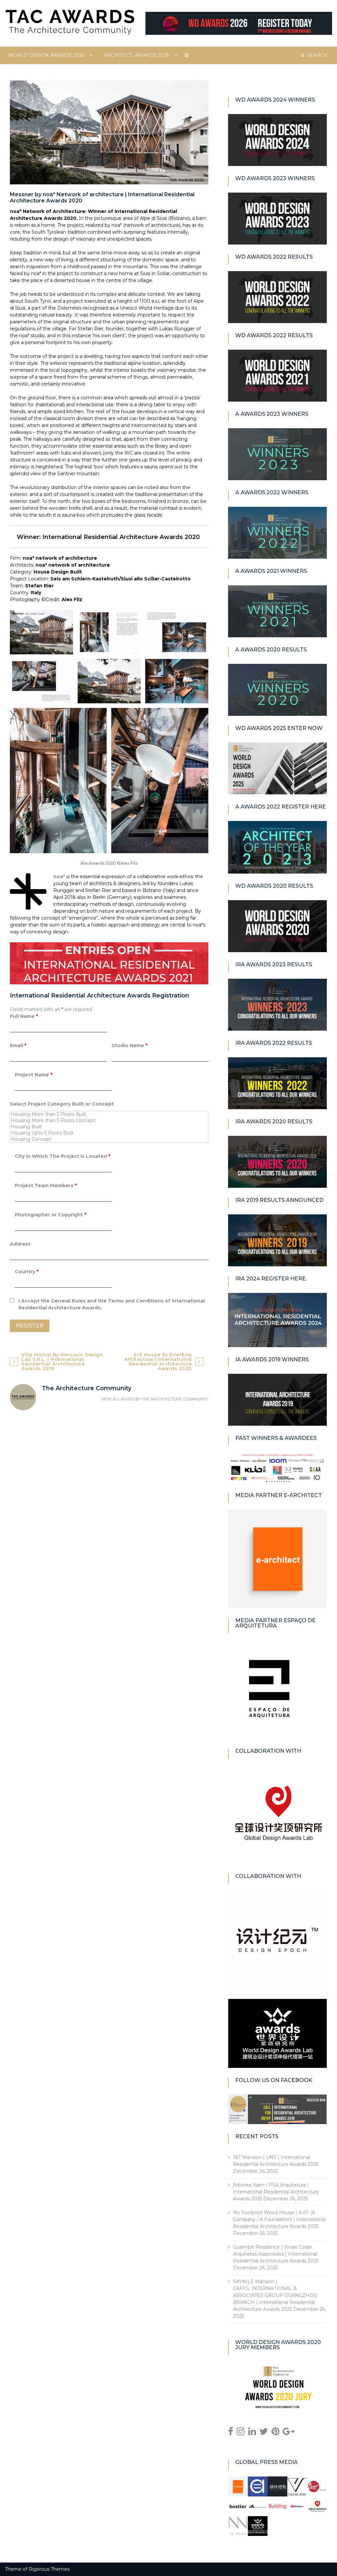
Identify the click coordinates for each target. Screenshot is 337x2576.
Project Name (34, 1075)
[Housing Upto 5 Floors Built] (109, 1133)
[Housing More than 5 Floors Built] (109, 1114)
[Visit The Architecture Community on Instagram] (241, 2433)
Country (27, 1272)
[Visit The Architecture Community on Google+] (289, 2433)
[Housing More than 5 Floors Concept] (109, 1121)
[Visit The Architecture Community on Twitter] (264, 2433)
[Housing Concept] (109, 1139)
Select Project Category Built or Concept (62, 1104)
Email (18, 1045)
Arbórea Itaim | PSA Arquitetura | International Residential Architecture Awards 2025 (276, 2192)
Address (20, 1244)
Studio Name (130, 1045)
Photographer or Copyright (51, 1215)
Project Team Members (46, 1185)
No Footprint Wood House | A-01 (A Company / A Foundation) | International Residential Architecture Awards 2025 (279, 2219)
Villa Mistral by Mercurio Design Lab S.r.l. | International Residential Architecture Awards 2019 (62, 1362)
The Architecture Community (175, 1399)
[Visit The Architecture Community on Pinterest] (275, 2433)
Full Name (24, 1016)
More (187, 55)
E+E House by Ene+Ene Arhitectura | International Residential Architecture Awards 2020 (158, 1362)
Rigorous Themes (49, 2569)
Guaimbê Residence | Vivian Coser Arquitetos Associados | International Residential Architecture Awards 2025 (276, 2254)
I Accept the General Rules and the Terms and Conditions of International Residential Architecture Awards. (112, 1304)
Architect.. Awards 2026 (137, 55)
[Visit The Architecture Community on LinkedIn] (252, 2433)
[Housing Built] (109, 1127)
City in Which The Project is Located (63, 1156)
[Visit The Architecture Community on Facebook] (231, 2433)
